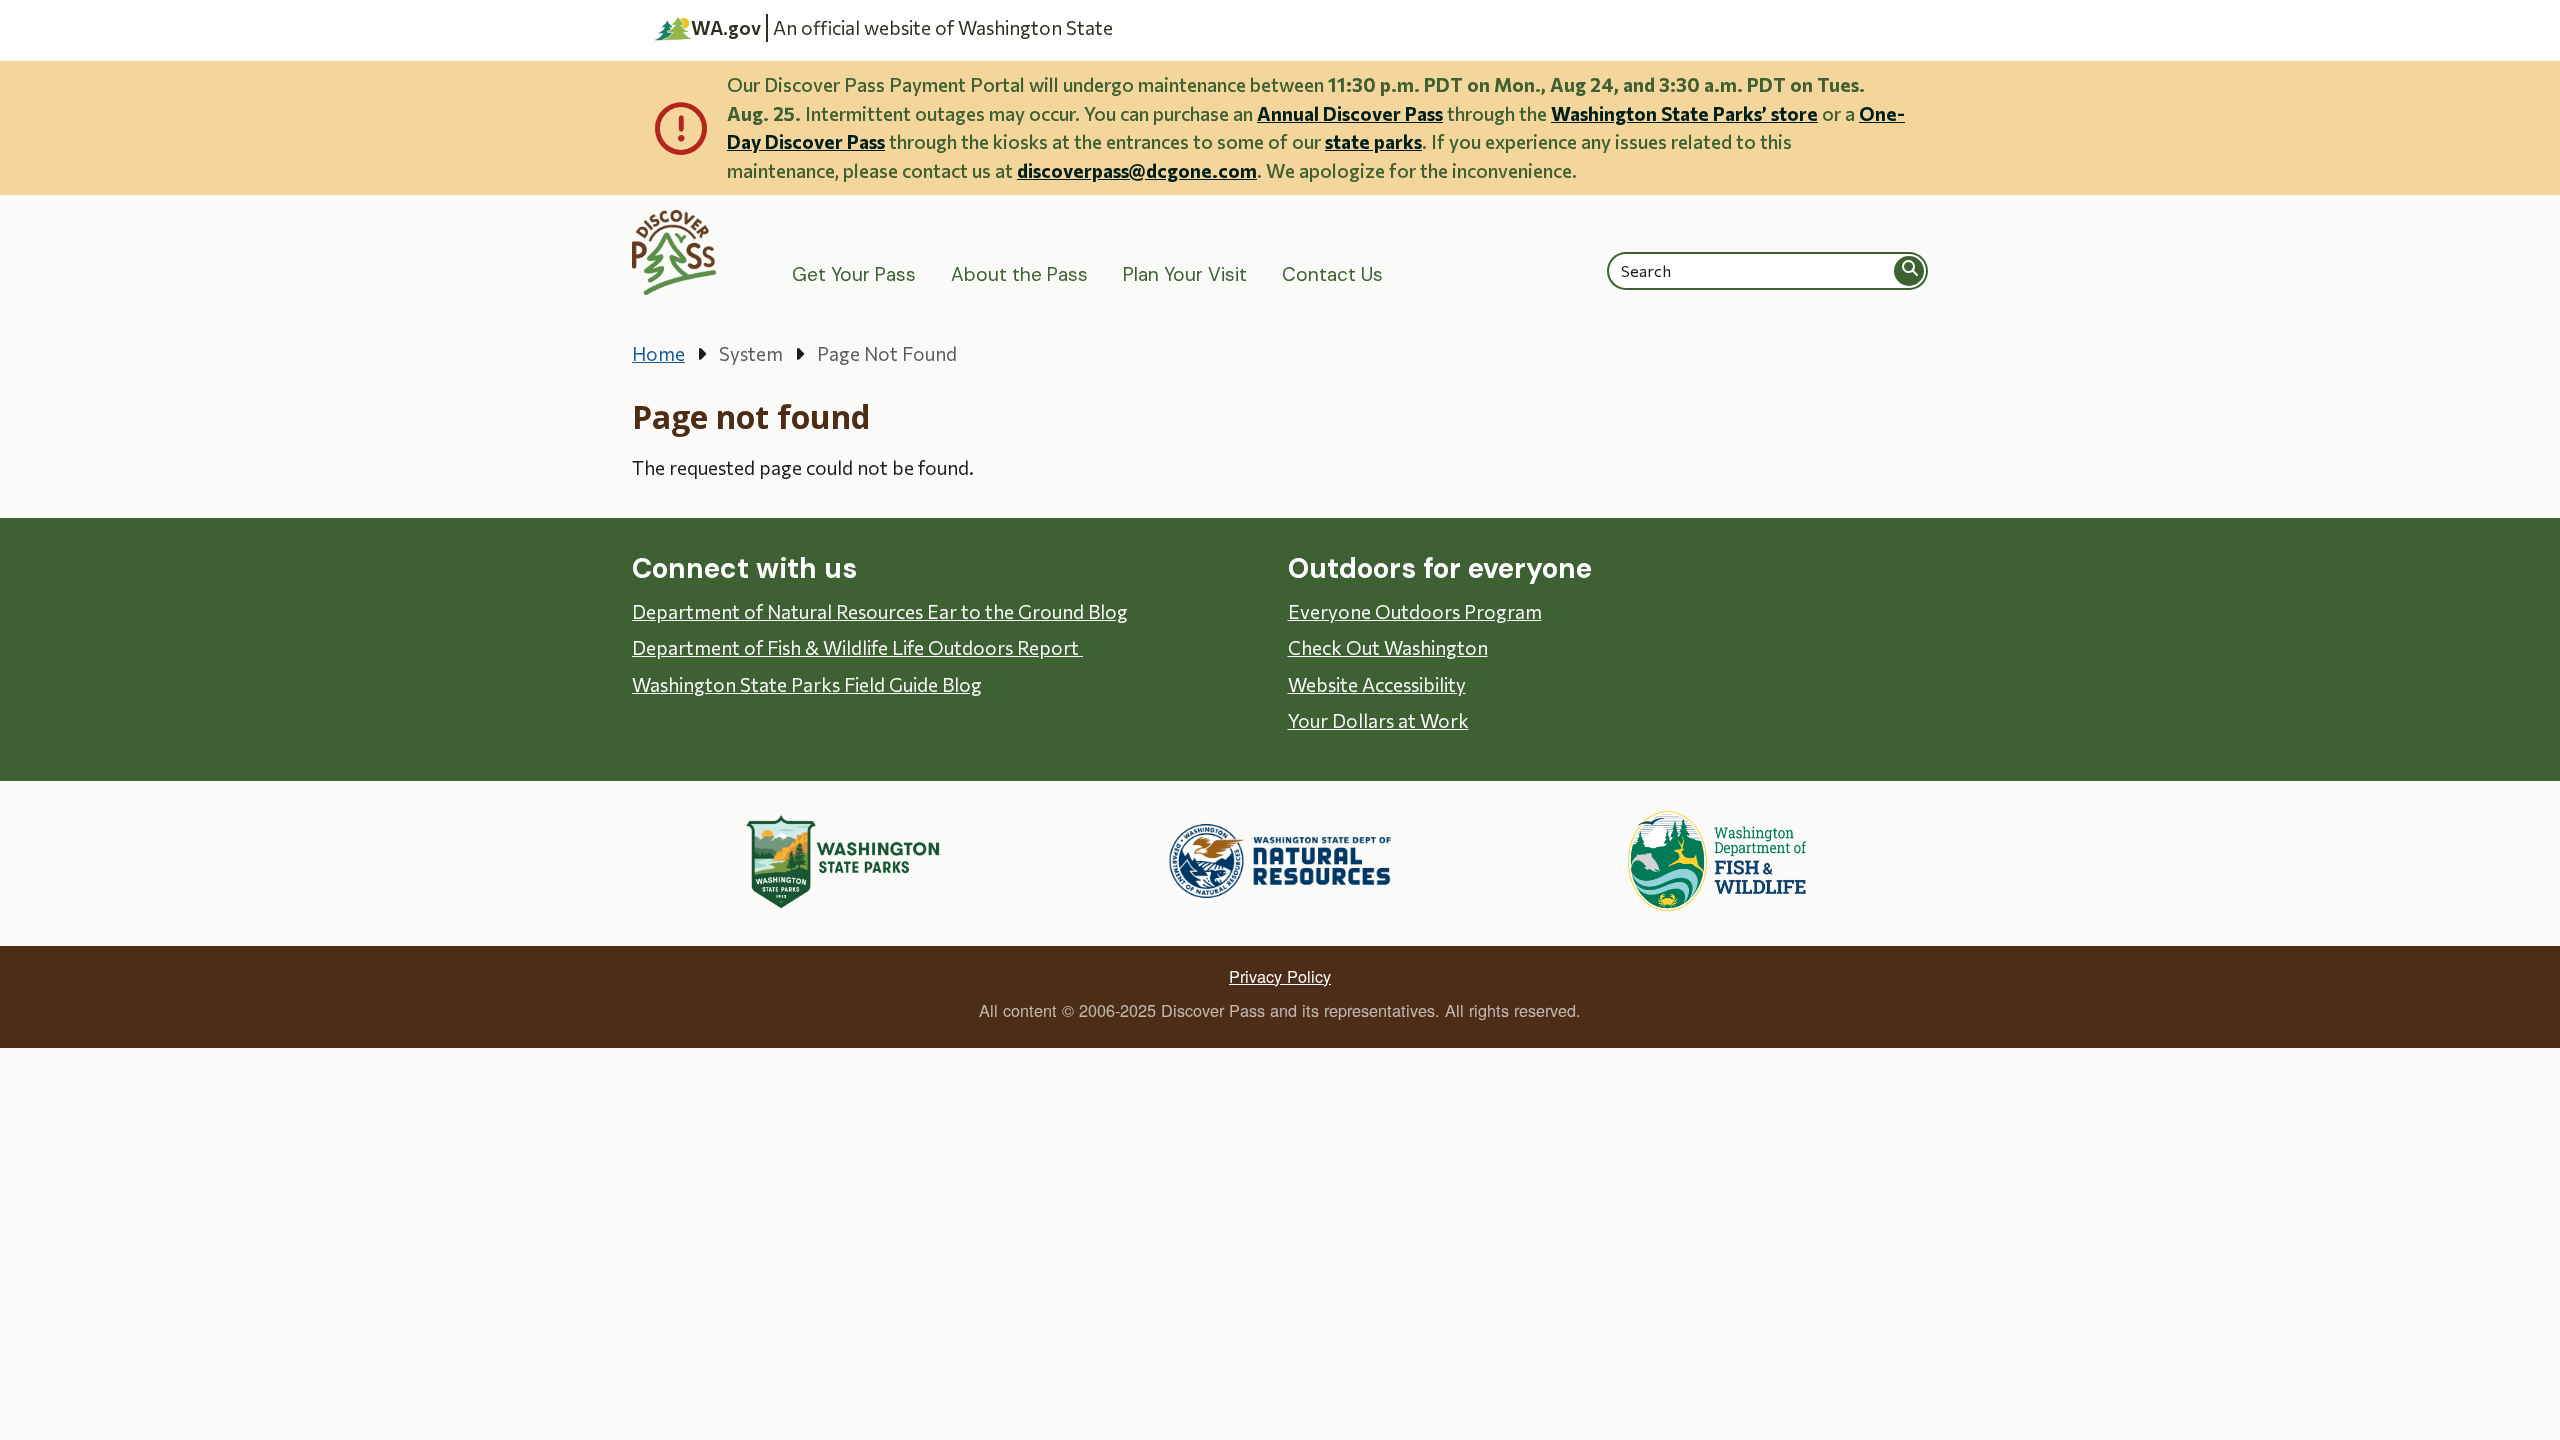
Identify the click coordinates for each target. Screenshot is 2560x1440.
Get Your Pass (854, 274)
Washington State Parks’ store (1684, 113)
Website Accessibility (1377, 684)
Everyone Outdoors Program (1415, 611)
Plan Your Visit (1185, 274)
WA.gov (726, 27)
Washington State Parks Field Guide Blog (807, 684)
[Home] (674, 252)
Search (1910, 270)
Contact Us (1332, 274)
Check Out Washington (1388, 647)
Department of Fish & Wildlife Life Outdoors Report (857, 647)
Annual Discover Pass (1350, 113)
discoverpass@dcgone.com (1137, 170)
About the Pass (1019, 274)
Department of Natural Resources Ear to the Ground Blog (880, 611)
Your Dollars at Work (1378, 720)
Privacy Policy (1280, 976)
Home (658, 353)
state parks (1373, 141)
